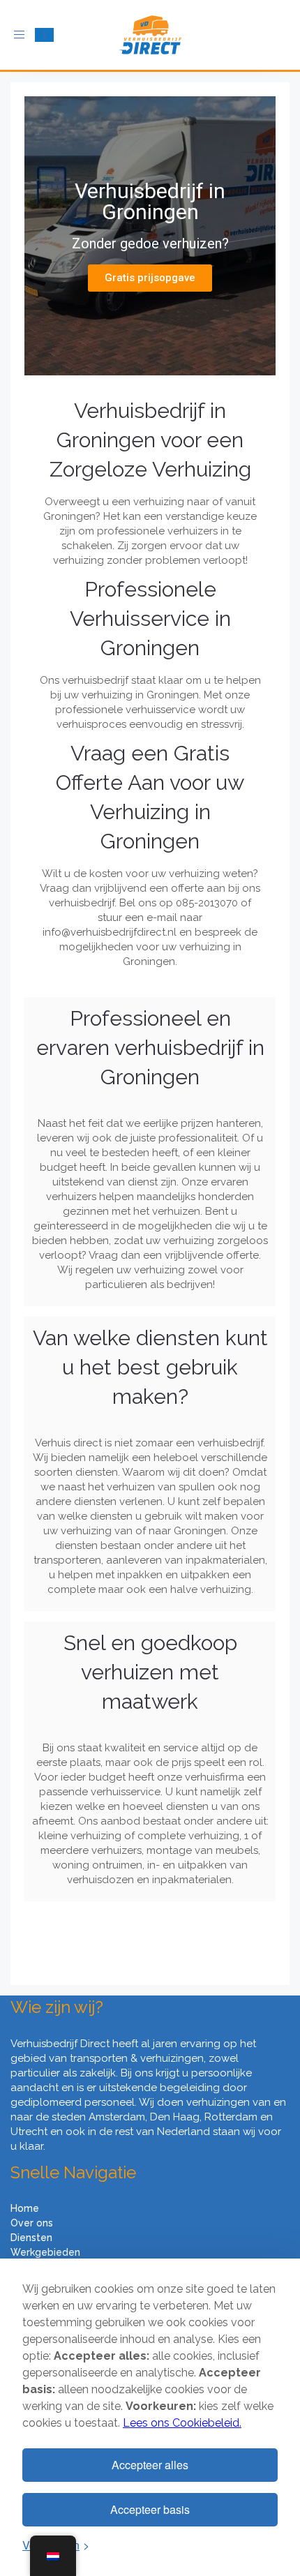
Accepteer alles (150, 2465)
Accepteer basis (150, 2509)
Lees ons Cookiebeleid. (182, 2423)
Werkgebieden (45, 2252)
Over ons (32, 2223)
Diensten (31, 2238)
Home (25, 2208)
